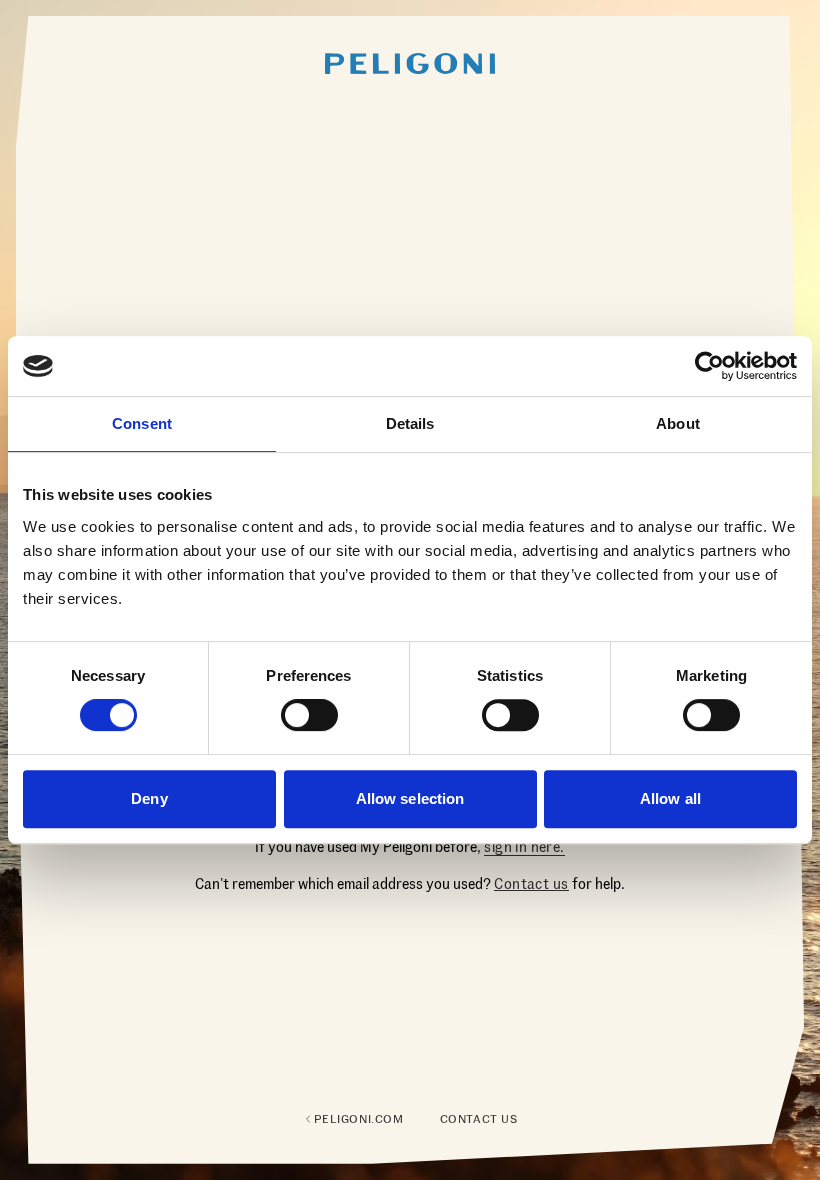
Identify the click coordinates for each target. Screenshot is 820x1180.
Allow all (670, 798)
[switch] (309, 715)
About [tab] (678, 423)
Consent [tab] (142, 423)
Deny (149, 798)
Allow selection (410, 798)
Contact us (531, 884)
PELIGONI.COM (358, 1118)
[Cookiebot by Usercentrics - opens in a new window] (709, 366)
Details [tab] (410, 423)
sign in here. (524, 847)
